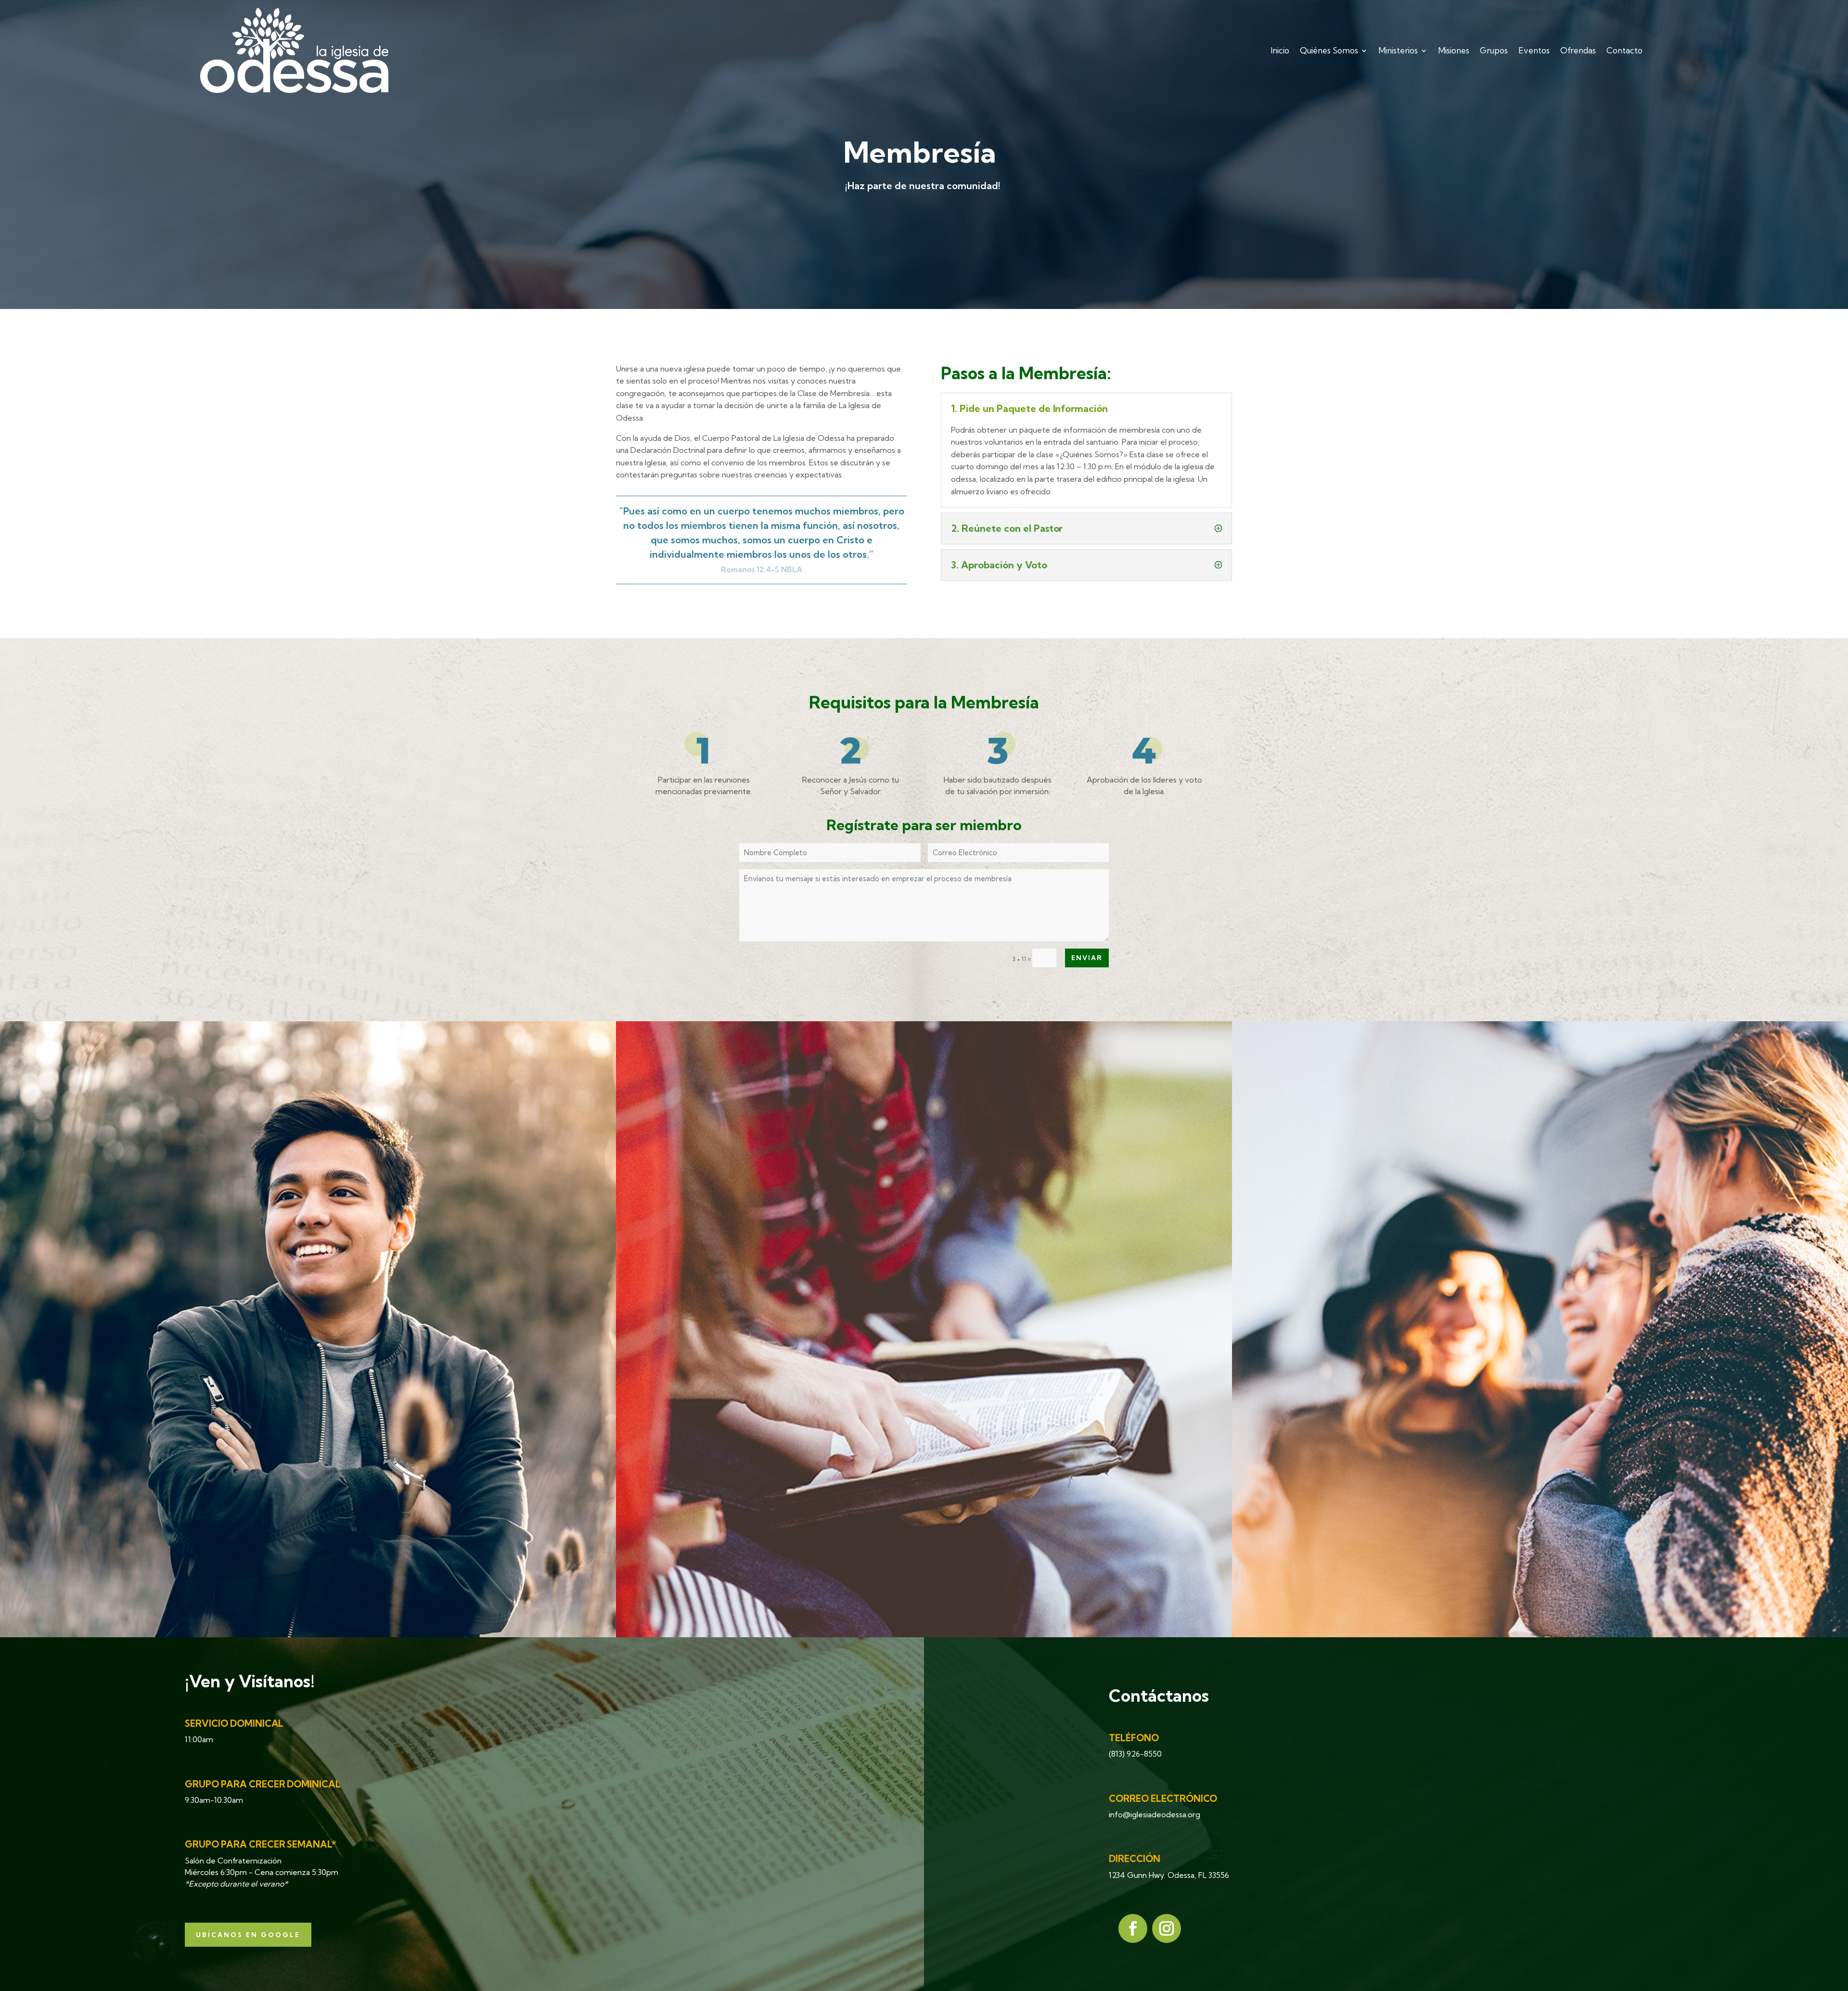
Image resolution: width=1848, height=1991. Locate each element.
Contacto (1624, 50)
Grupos (1494, 50)
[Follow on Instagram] (1167, 1928)
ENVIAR (1087, 958)
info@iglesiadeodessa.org (1155, 1814)
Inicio (1280, 50)
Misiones (1454, 50)
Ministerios (1398, 50)
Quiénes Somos (1329, 50)
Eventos (1534, 50)
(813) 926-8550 (1135, 1754)
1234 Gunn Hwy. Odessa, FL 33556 (1169, 1875)
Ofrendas (1578, 50)
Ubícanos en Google (248, 1935)
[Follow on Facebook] (1133, 1928)
